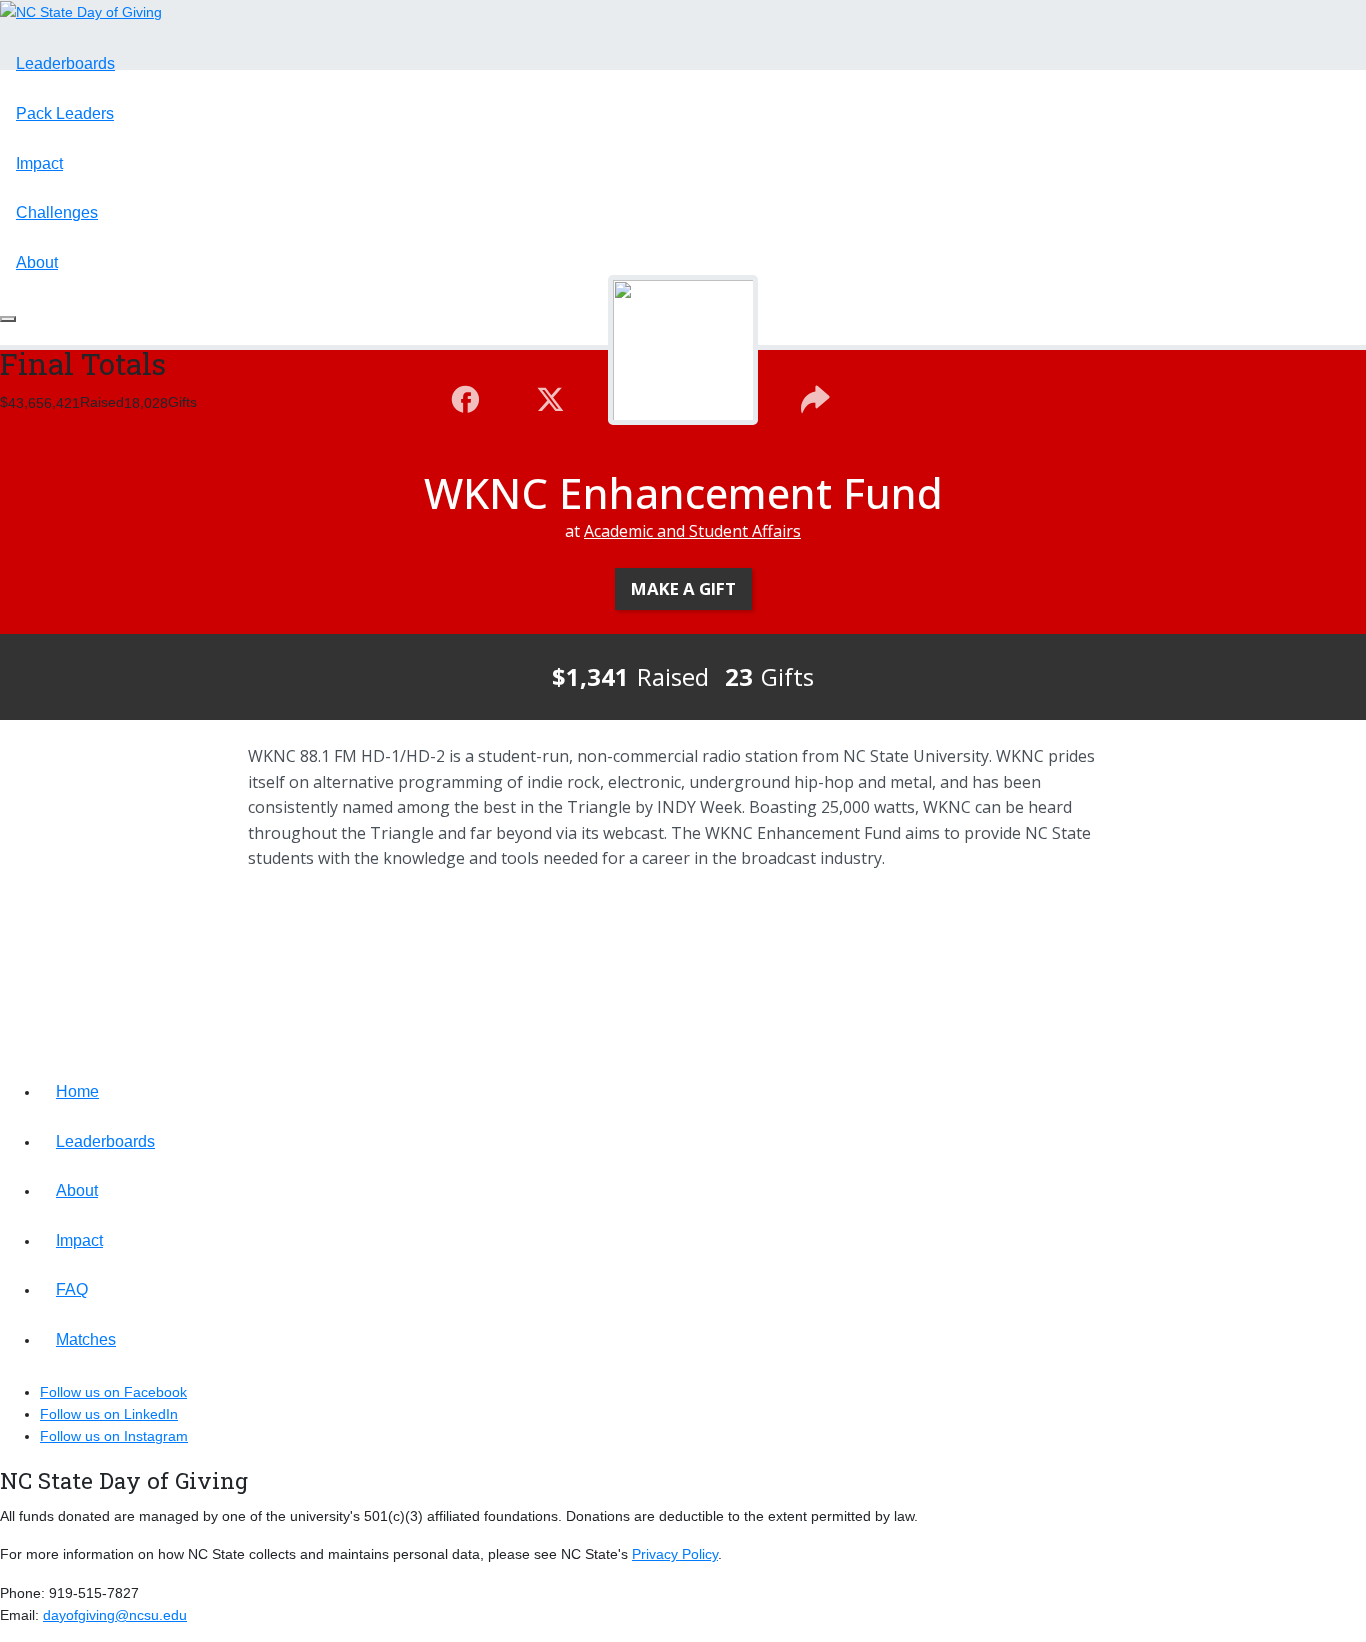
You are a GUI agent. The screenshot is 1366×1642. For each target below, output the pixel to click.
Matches (86, 1339)
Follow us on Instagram (114, 1436)
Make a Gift (683, 588)
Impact (39, 163)
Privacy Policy (675, 1554)
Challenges (57, 212)
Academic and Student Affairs (692, 531)
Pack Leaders (65, 113)
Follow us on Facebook (113, 1392)
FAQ (72, 1289)
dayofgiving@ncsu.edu (115, 1615)
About (37, 262)
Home (77, 1091)
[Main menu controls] (8, 319)
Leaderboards (65, 63)
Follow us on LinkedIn (109, 1414)
